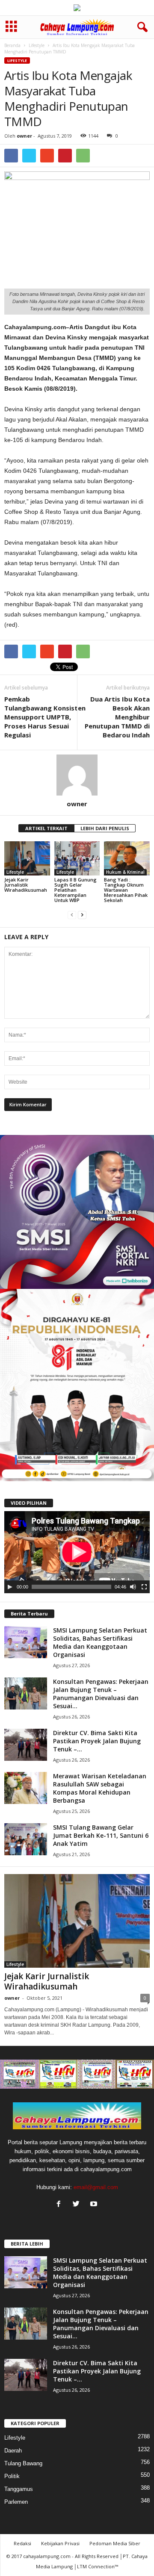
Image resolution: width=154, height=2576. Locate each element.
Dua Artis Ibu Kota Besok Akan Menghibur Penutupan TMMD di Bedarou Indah (117, 717)
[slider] (71, 1587)
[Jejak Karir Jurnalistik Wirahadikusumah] (27, 858)
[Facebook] (61, 2205)
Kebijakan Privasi (60, 2543)
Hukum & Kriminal (125, 872)
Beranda (12, 45)
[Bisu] (133, 1587)
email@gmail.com (96, 2187)
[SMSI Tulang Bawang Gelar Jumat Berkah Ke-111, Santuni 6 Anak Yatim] (26, 1839)
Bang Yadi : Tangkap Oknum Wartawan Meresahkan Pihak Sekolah (126, 890)
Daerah (13, 2451)
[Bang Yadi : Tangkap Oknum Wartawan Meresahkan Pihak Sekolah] (127, 858)
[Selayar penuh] (144, 1587)
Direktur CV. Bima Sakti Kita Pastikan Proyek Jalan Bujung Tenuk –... (97, 1741)
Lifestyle (37, 45)
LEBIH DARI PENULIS (105, 828)
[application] (77, 1552)
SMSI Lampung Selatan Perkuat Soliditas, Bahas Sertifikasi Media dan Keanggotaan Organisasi (100, 1642)
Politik (12, 2476)
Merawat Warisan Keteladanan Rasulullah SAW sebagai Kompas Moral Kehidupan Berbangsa (100, 1788)
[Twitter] (78, 2205)
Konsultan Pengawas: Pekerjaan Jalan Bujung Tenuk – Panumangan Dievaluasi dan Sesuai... (101, 1694)
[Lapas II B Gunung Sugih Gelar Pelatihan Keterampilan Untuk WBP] (77, 858)
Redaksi (22, 2543)
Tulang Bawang (23, 2463)
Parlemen (16, 2502)
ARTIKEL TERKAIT (46, 828)
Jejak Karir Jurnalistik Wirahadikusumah (26, 885)
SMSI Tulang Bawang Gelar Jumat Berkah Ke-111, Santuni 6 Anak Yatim (101, 1835)
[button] (141, 27)
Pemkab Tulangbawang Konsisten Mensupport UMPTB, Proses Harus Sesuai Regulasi (45, 717)
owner (24, 136)
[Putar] (10, 1587)
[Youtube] (95, 2205)
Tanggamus (19, 2489)
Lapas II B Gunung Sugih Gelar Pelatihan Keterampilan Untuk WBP (76, 890)
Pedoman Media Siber (115, 2543)
